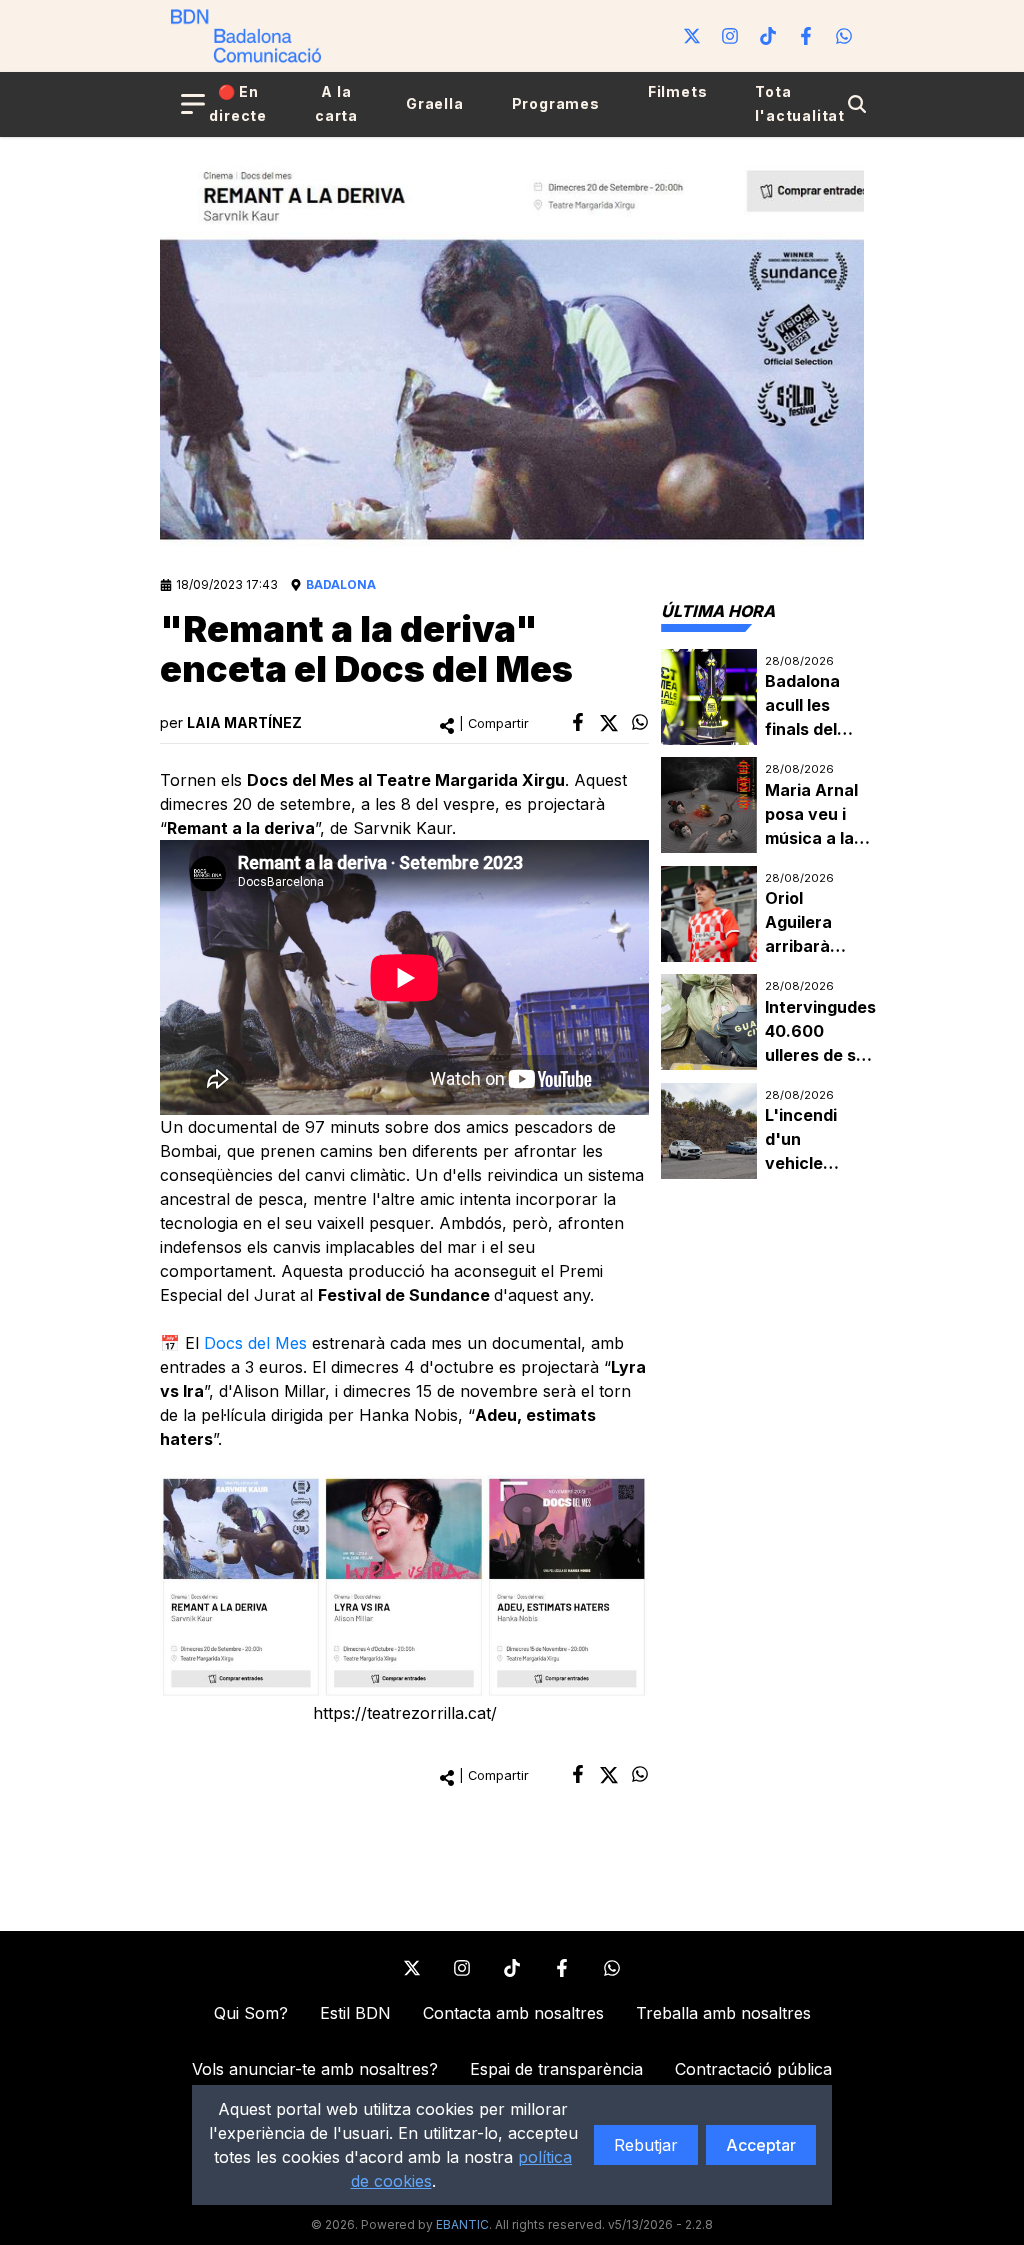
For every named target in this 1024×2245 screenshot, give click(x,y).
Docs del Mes (255, 1343)
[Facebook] (806, 36)
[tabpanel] (762, 914)
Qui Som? (251, 2013)
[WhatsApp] (844, 36)
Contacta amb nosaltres (513, 2013)
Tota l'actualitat (800, 103)
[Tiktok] (768, 36)
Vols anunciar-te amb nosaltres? (315, 2069)
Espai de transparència (556, 2069)
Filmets (678, 91)
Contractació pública (753, 2069)
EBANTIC (462, 2224)
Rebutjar (646, 2145)
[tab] (718, 611)
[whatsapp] (640, 722)
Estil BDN (355, 2013)
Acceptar (761, 2145)
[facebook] (578, 722)
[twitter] (609, 723)
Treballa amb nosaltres (723, 2013)
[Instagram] (730, 36)
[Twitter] (692, 36)
